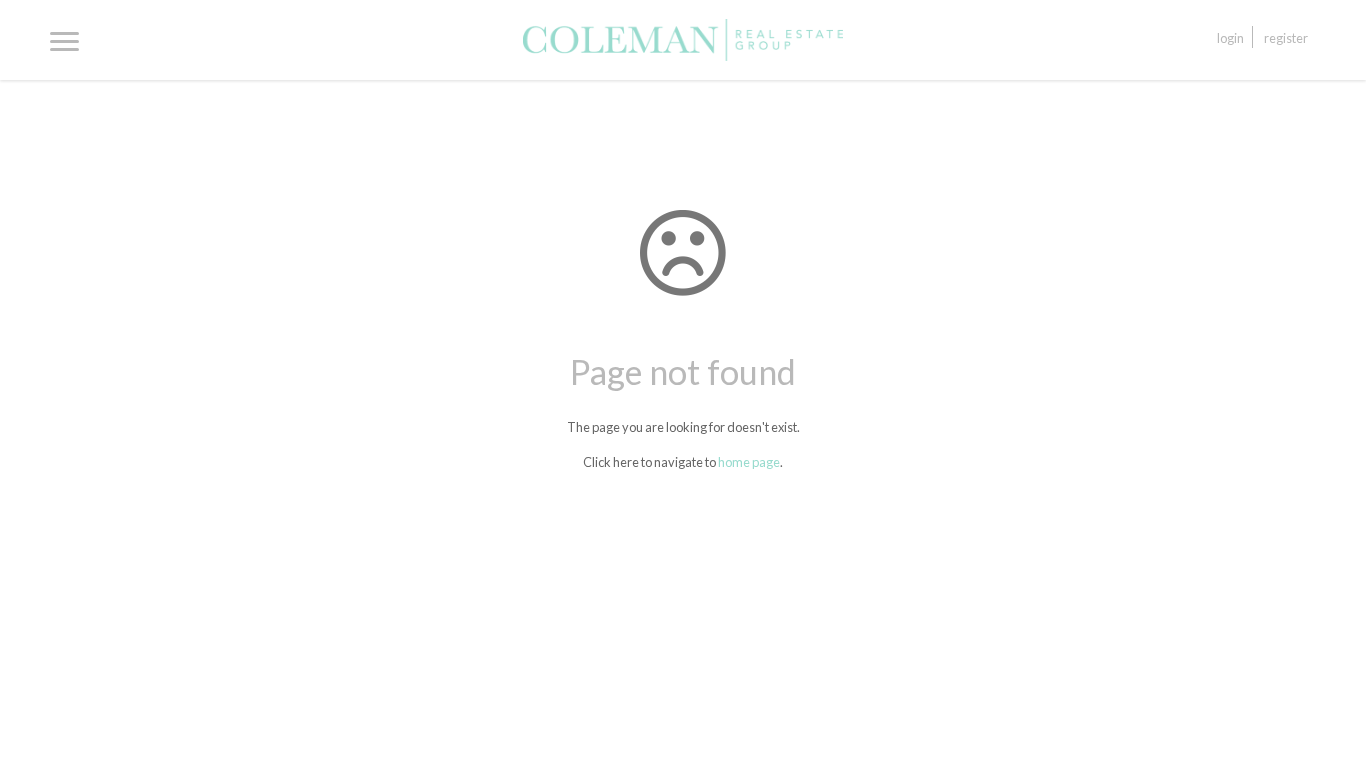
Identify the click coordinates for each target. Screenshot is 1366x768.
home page (749, 462)
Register (1286, 38)
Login (1230, 38)
